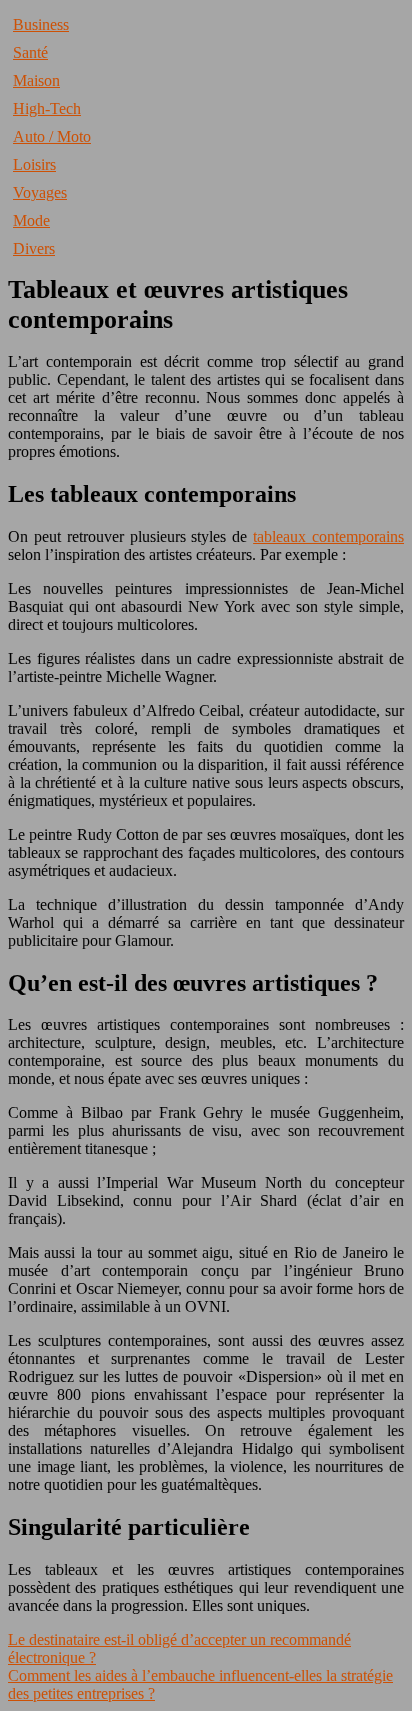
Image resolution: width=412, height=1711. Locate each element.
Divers (34, 248)
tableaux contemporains (328, 536)
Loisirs (34, 164)
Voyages (40, 192)
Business (41, 24)
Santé (30, 52)
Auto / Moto (52, 136)
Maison (36, 80)
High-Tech (47, 108)
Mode (31, 220)
